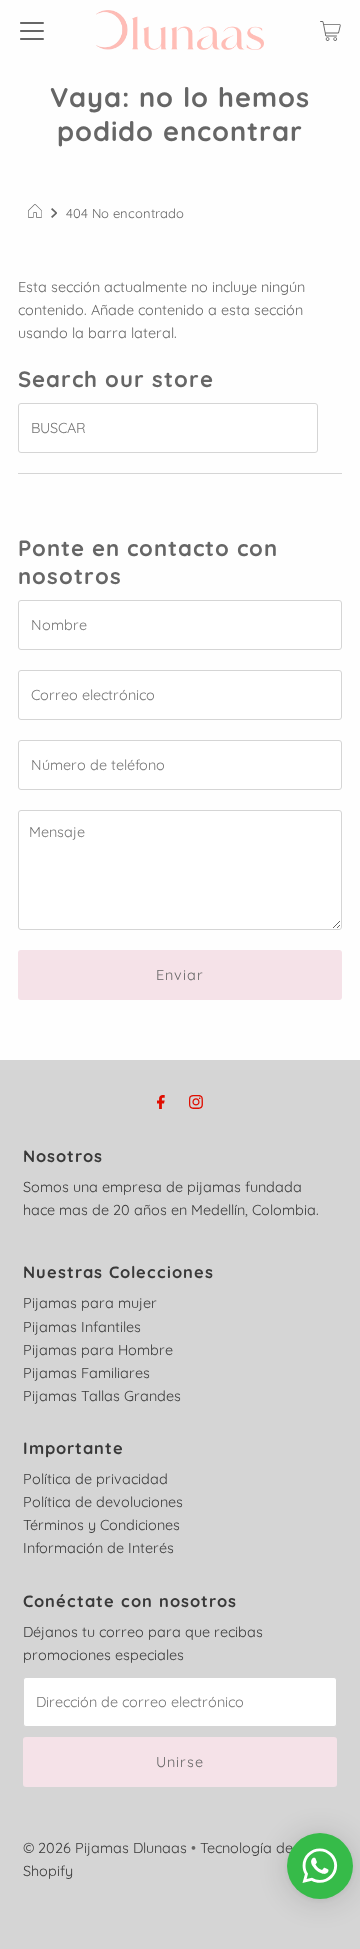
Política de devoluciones (103, 1502)
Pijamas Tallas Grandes (102, 1396)
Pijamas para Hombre (98, 1350)
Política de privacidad (95, 1479)
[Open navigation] (32, 30)
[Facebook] (161, 1101)
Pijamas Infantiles (82, 1327)
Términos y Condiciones (101, 1525)
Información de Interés (98, 1548)
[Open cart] (330, 30)
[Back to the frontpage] (37, 213)
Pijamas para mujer (90, 1303)
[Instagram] (196, 1101)
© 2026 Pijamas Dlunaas (105, 1848)
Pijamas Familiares (86, 1373)
